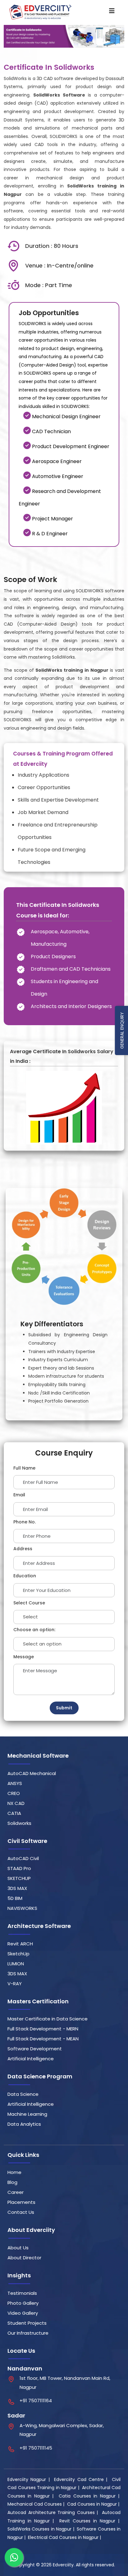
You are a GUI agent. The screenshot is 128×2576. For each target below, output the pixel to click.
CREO (14, 1793)
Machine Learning (27, 2114)
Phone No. (25, 1522)
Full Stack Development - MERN (43, 2029)
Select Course (29, 1603)
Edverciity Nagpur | (30, 2479)
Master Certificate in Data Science (48, 2019)
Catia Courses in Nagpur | (90, 2496)
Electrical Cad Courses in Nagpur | (65, 2537)
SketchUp (18, 1954)
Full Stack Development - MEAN (43, 2039)
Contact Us (21, 2212)
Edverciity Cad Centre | (82, 2479)
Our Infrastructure (28, 2333)
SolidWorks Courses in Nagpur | (41, 2529)
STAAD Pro (19, 1868)
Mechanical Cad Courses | (37, 2504)
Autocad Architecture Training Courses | (54, 2512)
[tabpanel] (64, 467)
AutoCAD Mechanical (32, 1773)
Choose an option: (34, 1630)
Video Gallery (23, 2313)
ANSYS (15, 1783)
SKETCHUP (19, 1878)
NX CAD (16, 1803)
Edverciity (63, 2565)
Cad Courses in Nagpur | (94, 2504)
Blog (12, 2182)
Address (23, 1549)
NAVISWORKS (22, 1908)
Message (24, 1657)
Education (25, 1576)
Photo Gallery (23, 2303)
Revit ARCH (20, 1944)
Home (14, 2172)
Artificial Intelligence (31, 2059)
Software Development (35, 2049)
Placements (21, 2202)
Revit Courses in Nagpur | (90, 2521)
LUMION (16, 1964)
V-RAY (15, 1984)
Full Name (24, 1468)
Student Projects (27, 2323)
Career (16, 2192)
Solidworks (19, 1823)
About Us (18, 2248)
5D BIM (15, 1898)
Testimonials (22, 2293)
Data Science (23, 2094)
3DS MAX (17, 1888)
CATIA (14, 1813)
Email (19, 1495)
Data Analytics (24, 2124)
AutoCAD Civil (23, 1858)
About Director (24, 2258)
